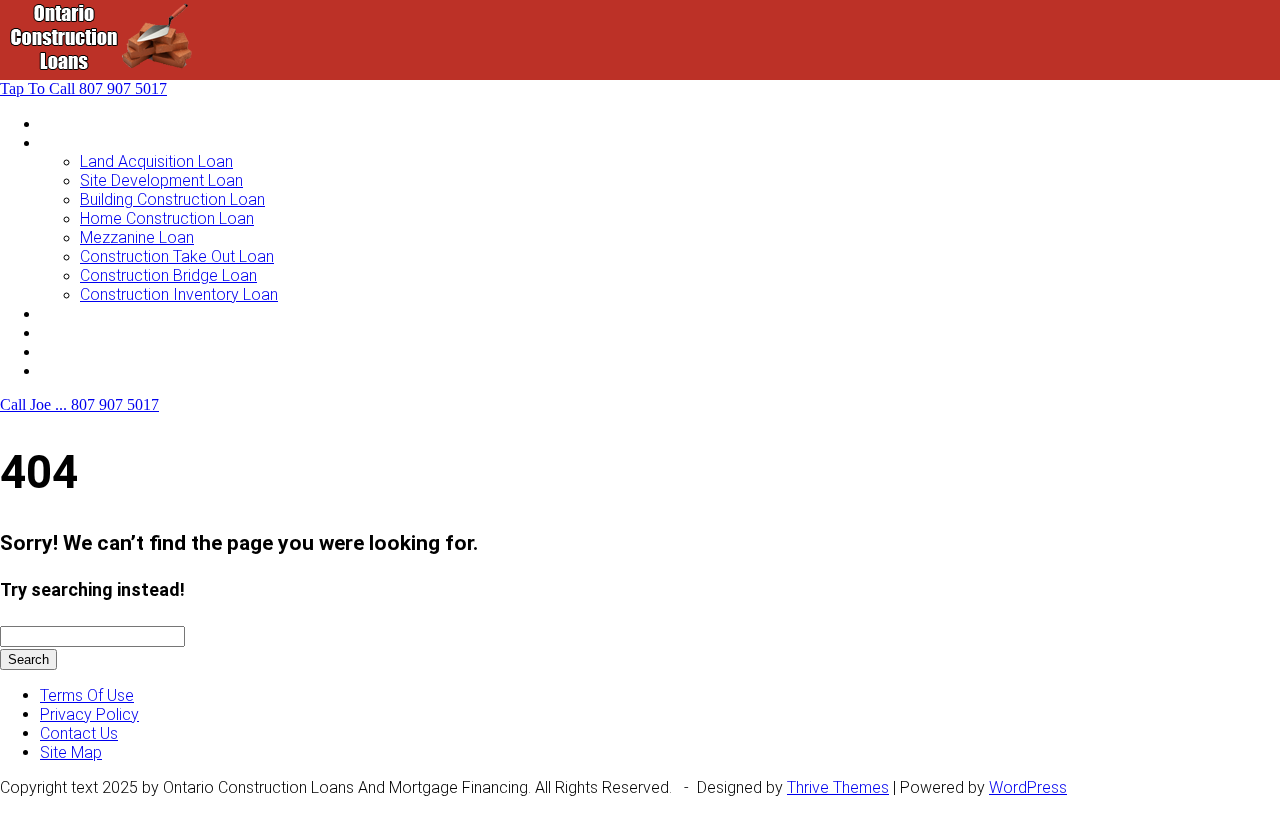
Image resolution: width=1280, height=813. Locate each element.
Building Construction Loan (172, 199)
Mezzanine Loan (137, 237)
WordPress (1028, 787)
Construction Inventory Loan (179, 294)
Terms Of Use (87, 695)
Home (61, 123)
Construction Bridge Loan (168, 275)
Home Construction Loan (167, 218)
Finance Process (99, 332)
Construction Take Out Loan (177, 256)
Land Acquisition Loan (156, 161)
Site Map (71, 752)
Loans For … (82, 142)
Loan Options (86, 313)
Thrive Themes (838, 787)
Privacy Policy (89, 714)
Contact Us (79, 370)
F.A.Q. (58, 351)
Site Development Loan (161, 180)
